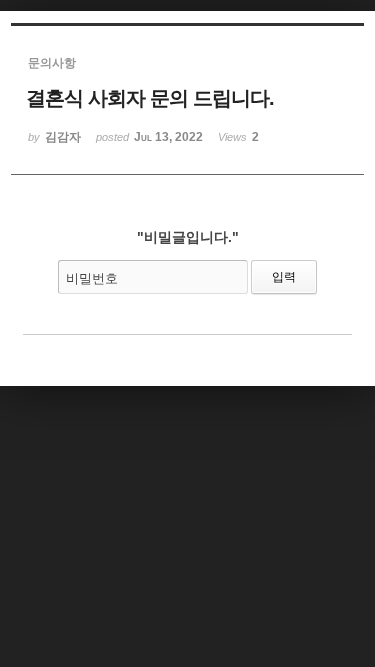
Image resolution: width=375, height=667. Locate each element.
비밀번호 (92, 278)
